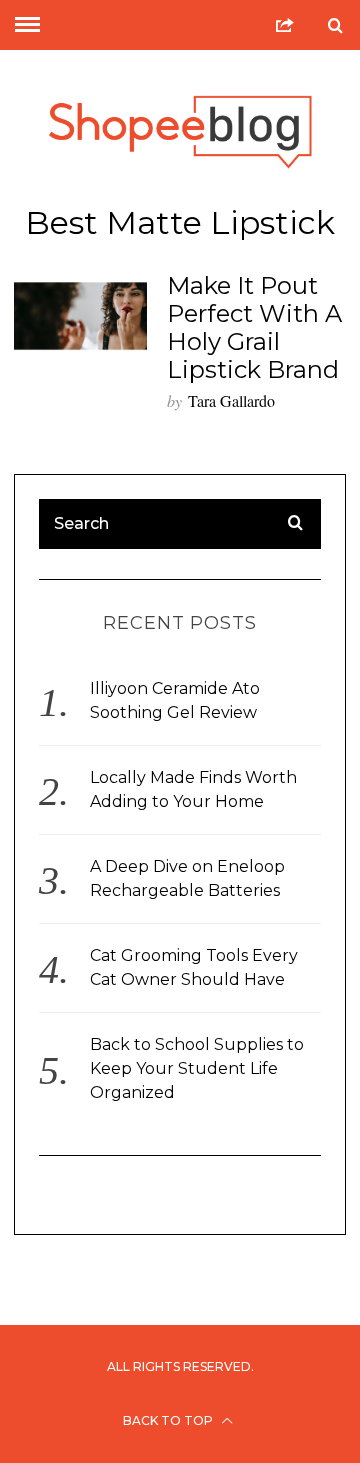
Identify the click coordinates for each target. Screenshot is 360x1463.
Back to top (169, 1420)
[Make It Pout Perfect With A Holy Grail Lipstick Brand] (80, 316)
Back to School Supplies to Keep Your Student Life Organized (197, 1068)
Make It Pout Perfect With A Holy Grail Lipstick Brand (254, 327)
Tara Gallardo (231, 400)
